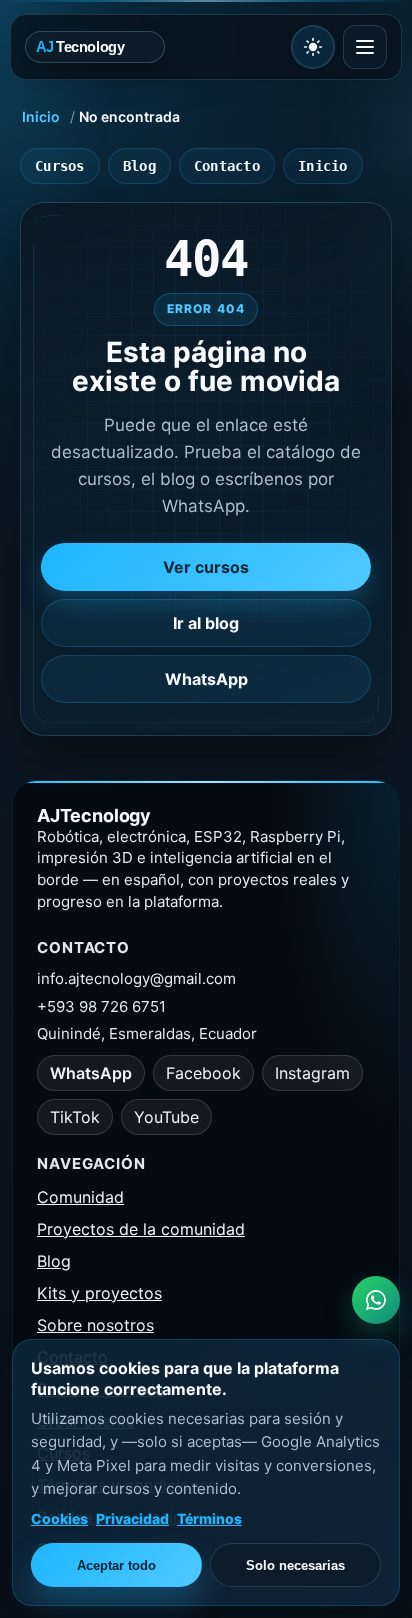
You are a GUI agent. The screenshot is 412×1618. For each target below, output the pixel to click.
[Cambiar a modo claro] (313, 47)
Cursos (60, 166)
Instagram (312, 1073)
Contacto (227, 166)
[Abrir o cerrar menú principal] (365, 47)
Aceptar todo (116, 1565)
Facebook (203, 1073)
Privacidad (132, 1518)
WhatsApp (206, 679)
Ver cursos (206, 567)
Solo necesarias (295, 1565)
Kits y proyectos (99, 1293)
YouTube (166, 1117)
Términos (209, 1518)
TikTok (75, 1117)
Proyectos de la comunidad (141, 1229)
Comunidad (80, 1197)
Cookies (59, 1518)
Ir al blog (206, 623)
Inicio (41, 116)
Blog (139, 166)
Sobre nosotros (95, 1325)
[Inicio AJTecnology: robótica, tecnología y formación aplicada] (154, 46)
